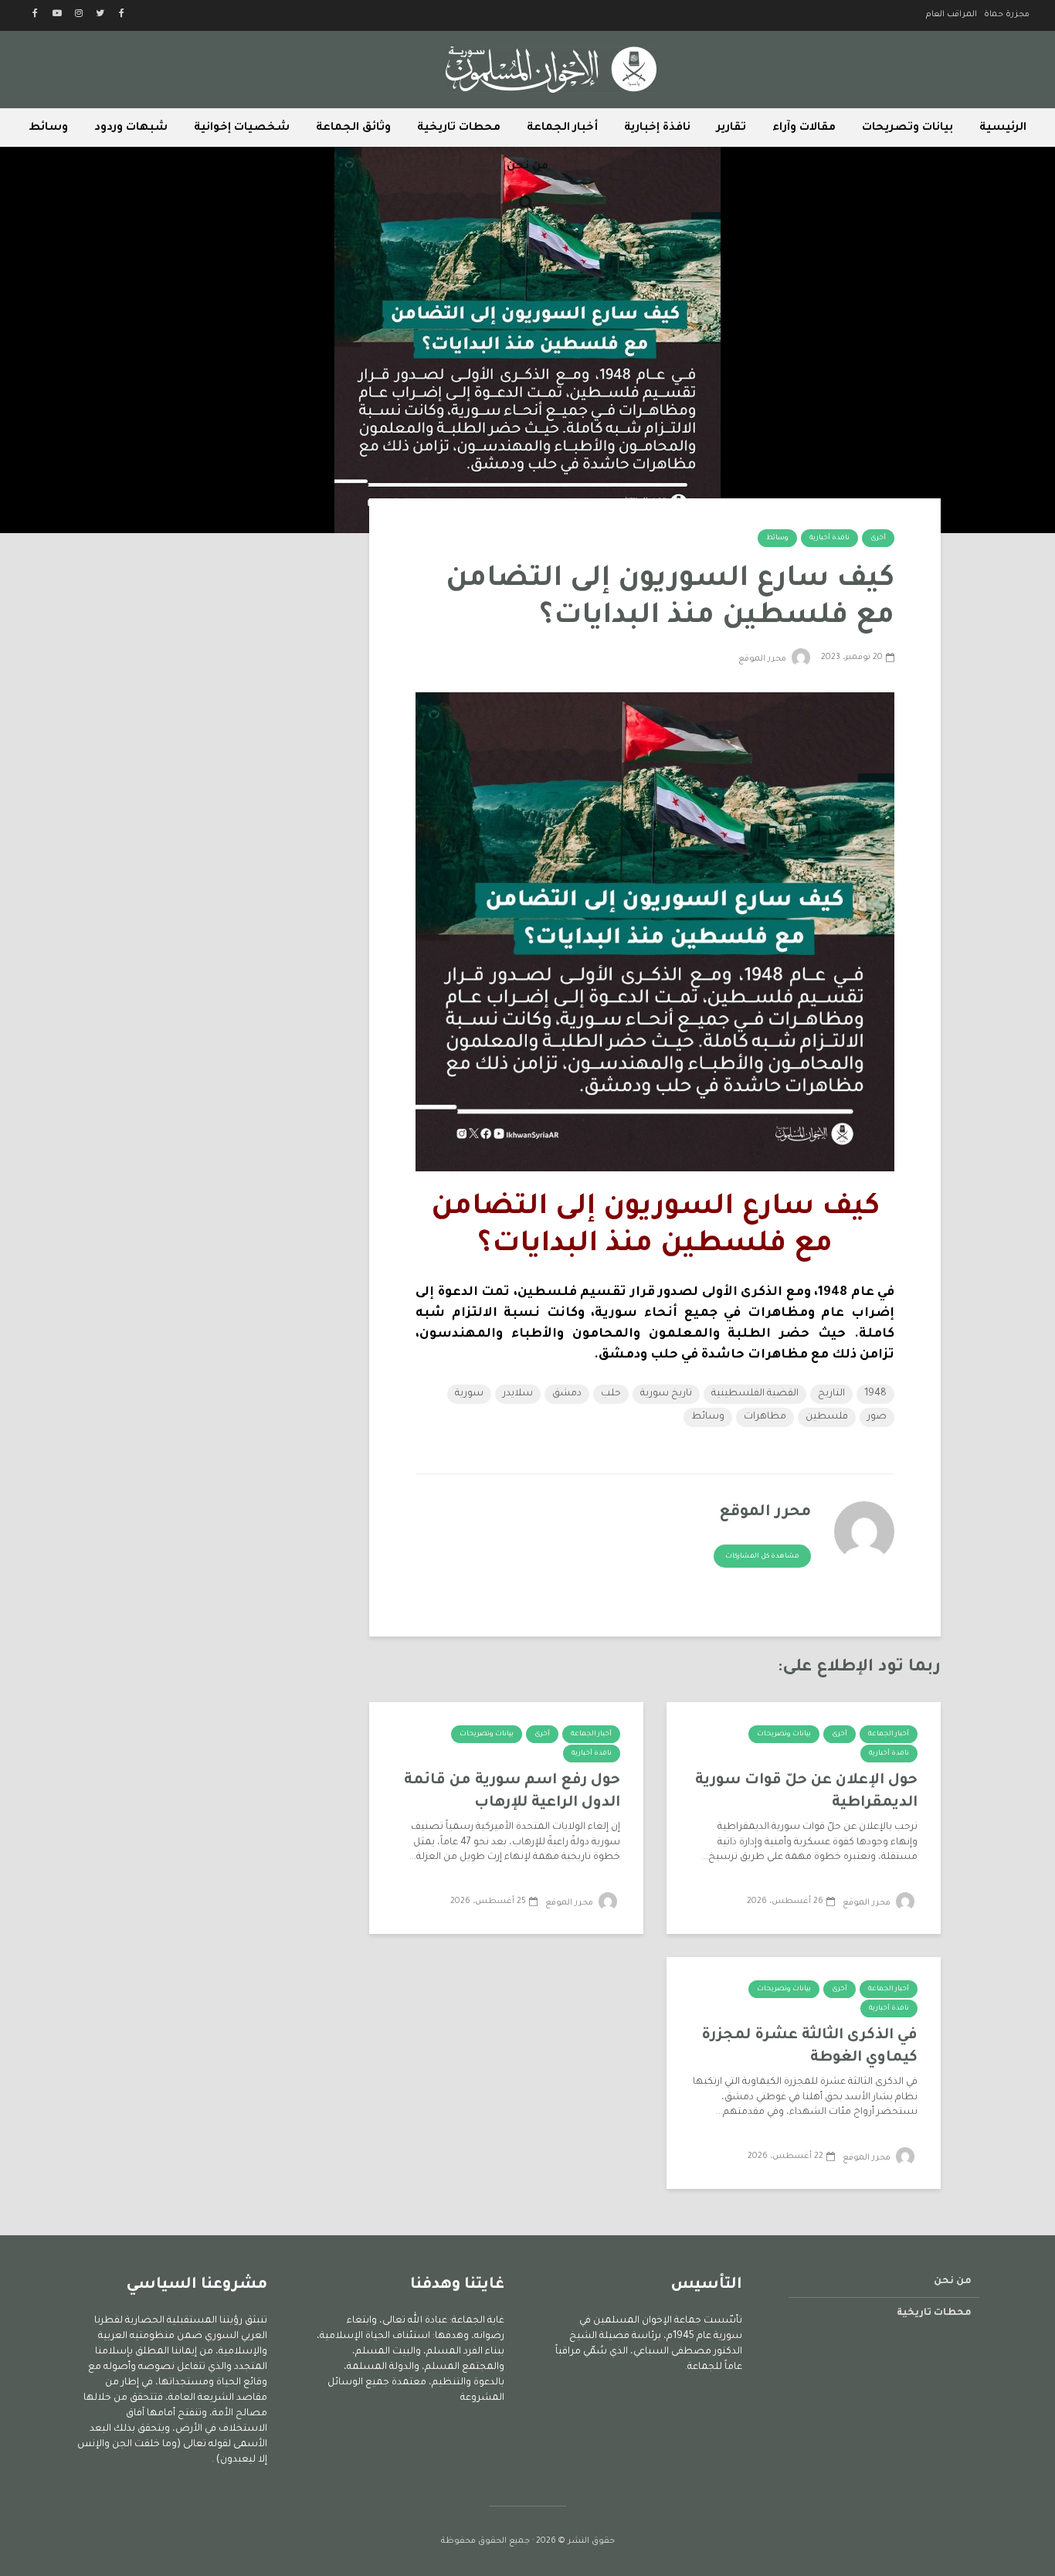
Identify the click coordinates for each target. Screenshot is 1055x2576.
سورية (469, 1394)
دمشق (567, 1394)
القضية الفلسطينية (755, 1394)
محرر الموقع (763, 659)
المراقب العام (952, 15)
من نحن (527, 167)
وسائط (48, 128)
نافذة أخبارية (829, 539)
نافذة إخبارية (657, 128)
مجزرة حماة (1007, 15)
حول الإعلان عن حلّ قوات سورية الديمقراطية (806, 1792)
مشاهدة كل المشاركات (762, 1557)
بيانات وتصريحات (907, 128)
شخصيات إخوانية (242, 128)
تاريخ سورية (666, 1394)
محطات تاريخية (459, 128)
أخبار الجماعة (562, 128)
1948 (875, 1394)
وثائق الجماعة (353, 128)
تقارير (731, 128)
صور (877, 1417)
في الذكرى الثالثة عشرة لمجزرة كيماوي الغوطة (809, 2047)
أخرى (878, 539)
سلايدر (518, 1394)
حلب (611, 1394)
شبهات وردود (131, 128)
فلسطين (827, 1417)
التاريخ (831, 1394)
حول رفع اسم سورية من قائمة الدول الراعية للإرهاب (512, 1792)
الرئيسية (1003, 128)
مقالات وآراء (804, 128)
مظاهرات (765, 1417)
